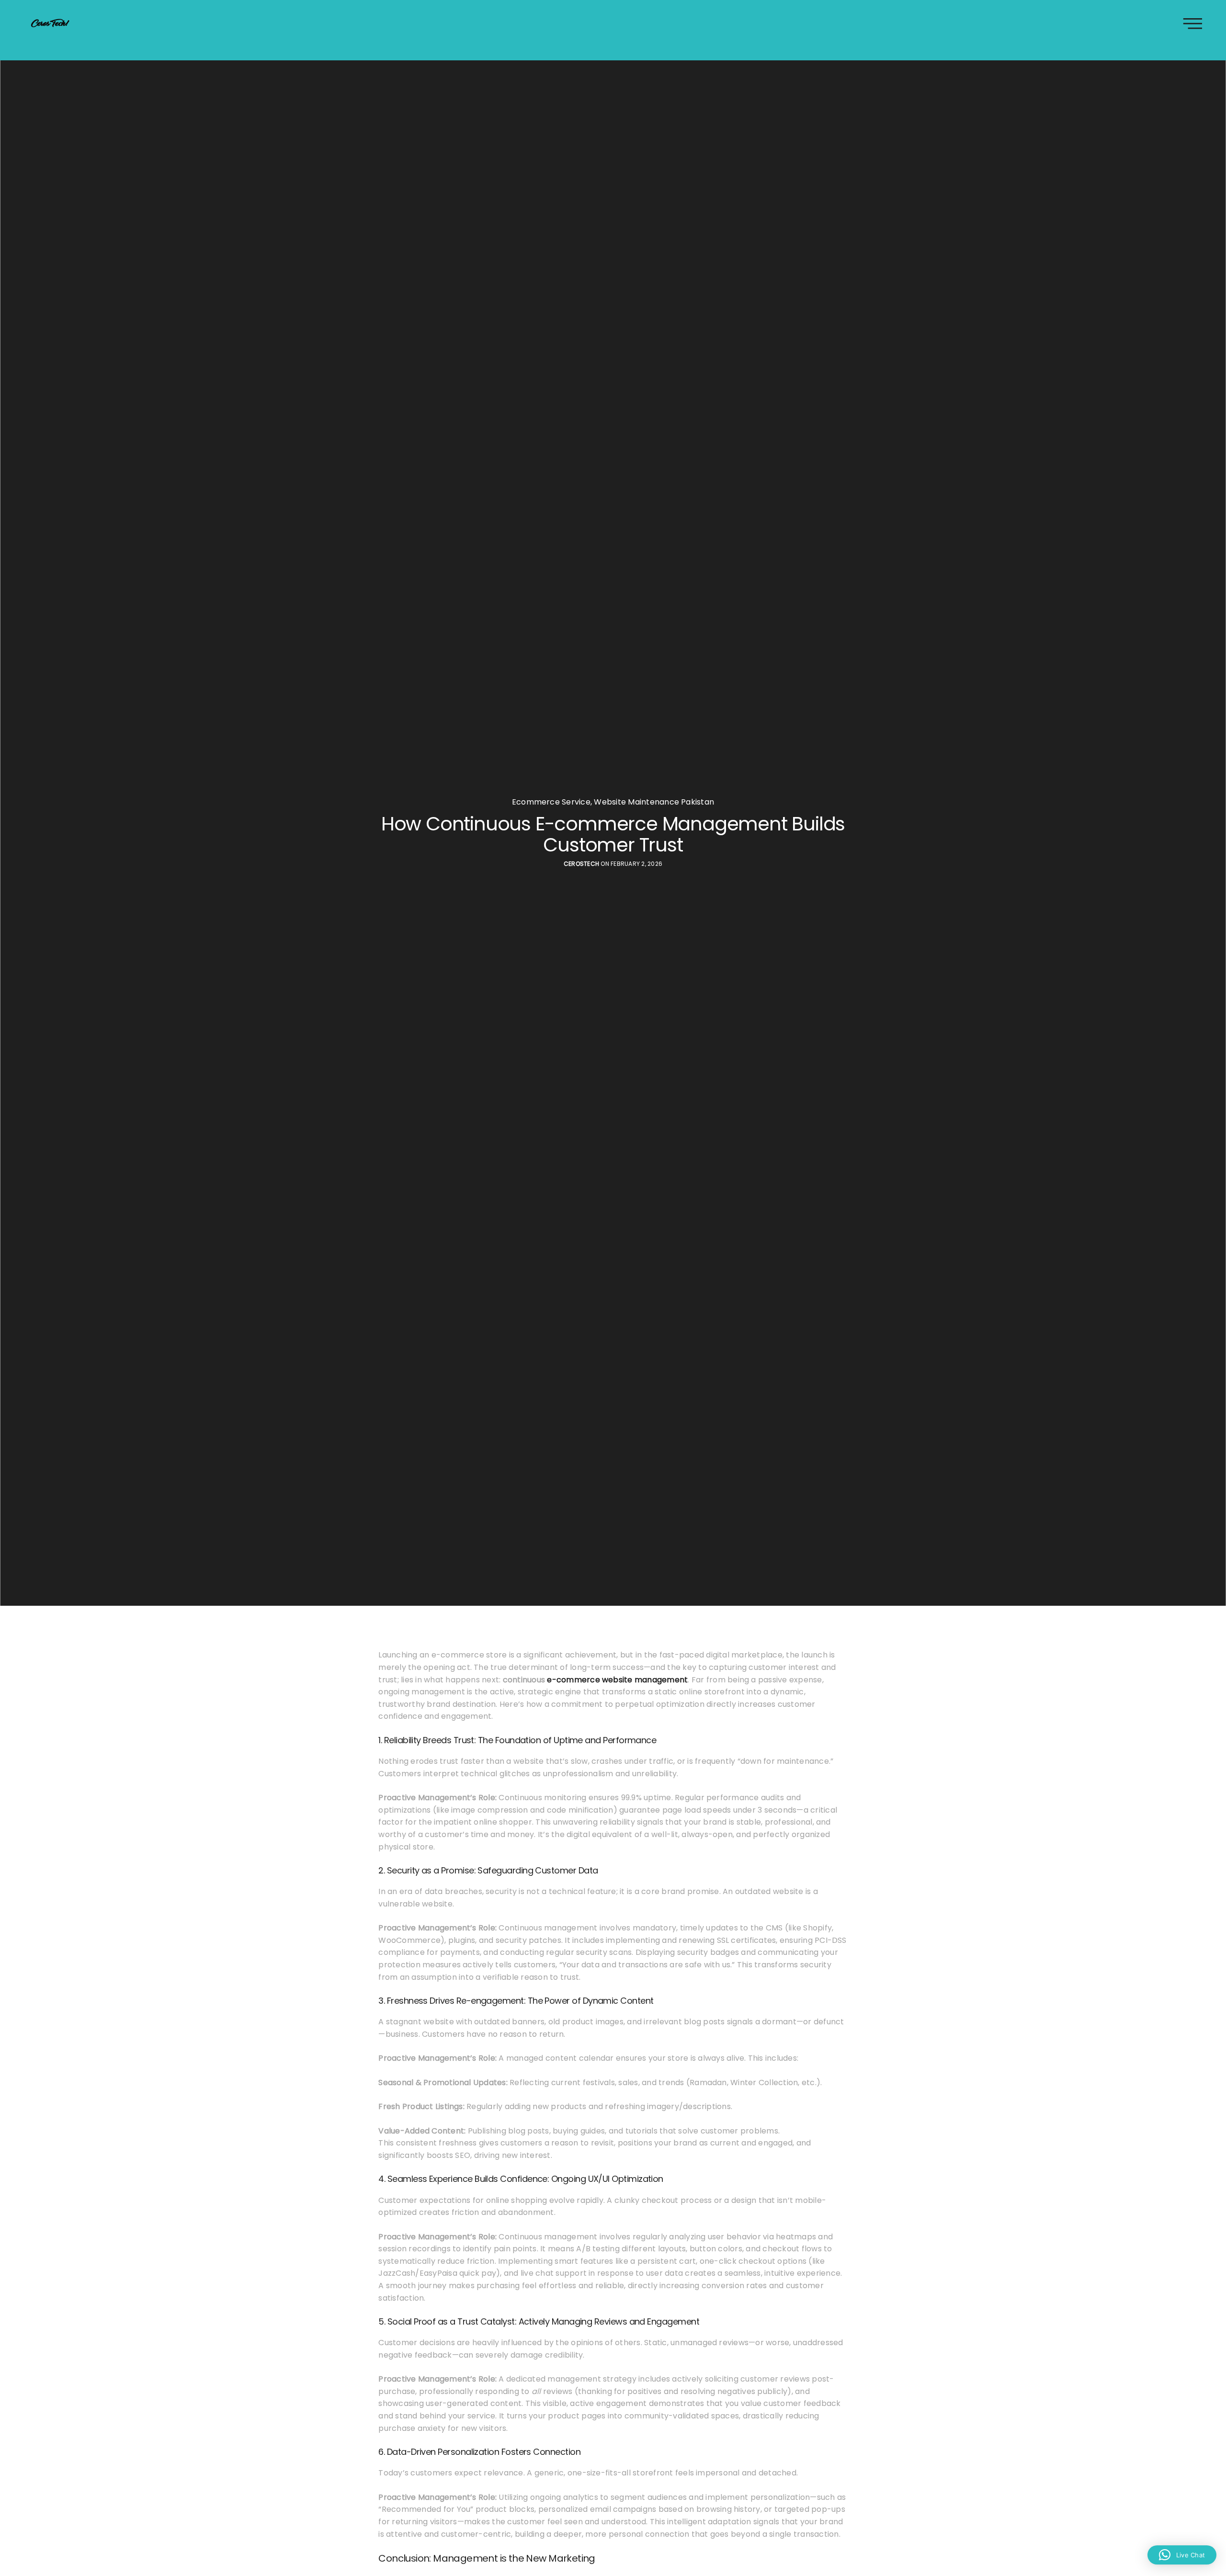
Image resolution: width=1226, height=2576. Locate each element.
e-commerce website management (617, 1680)
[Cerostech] (50, 23)
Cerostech (581, 864)
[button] (1182, 2555)
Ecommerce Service (551, 802)
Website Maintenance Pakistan (654, 802)
